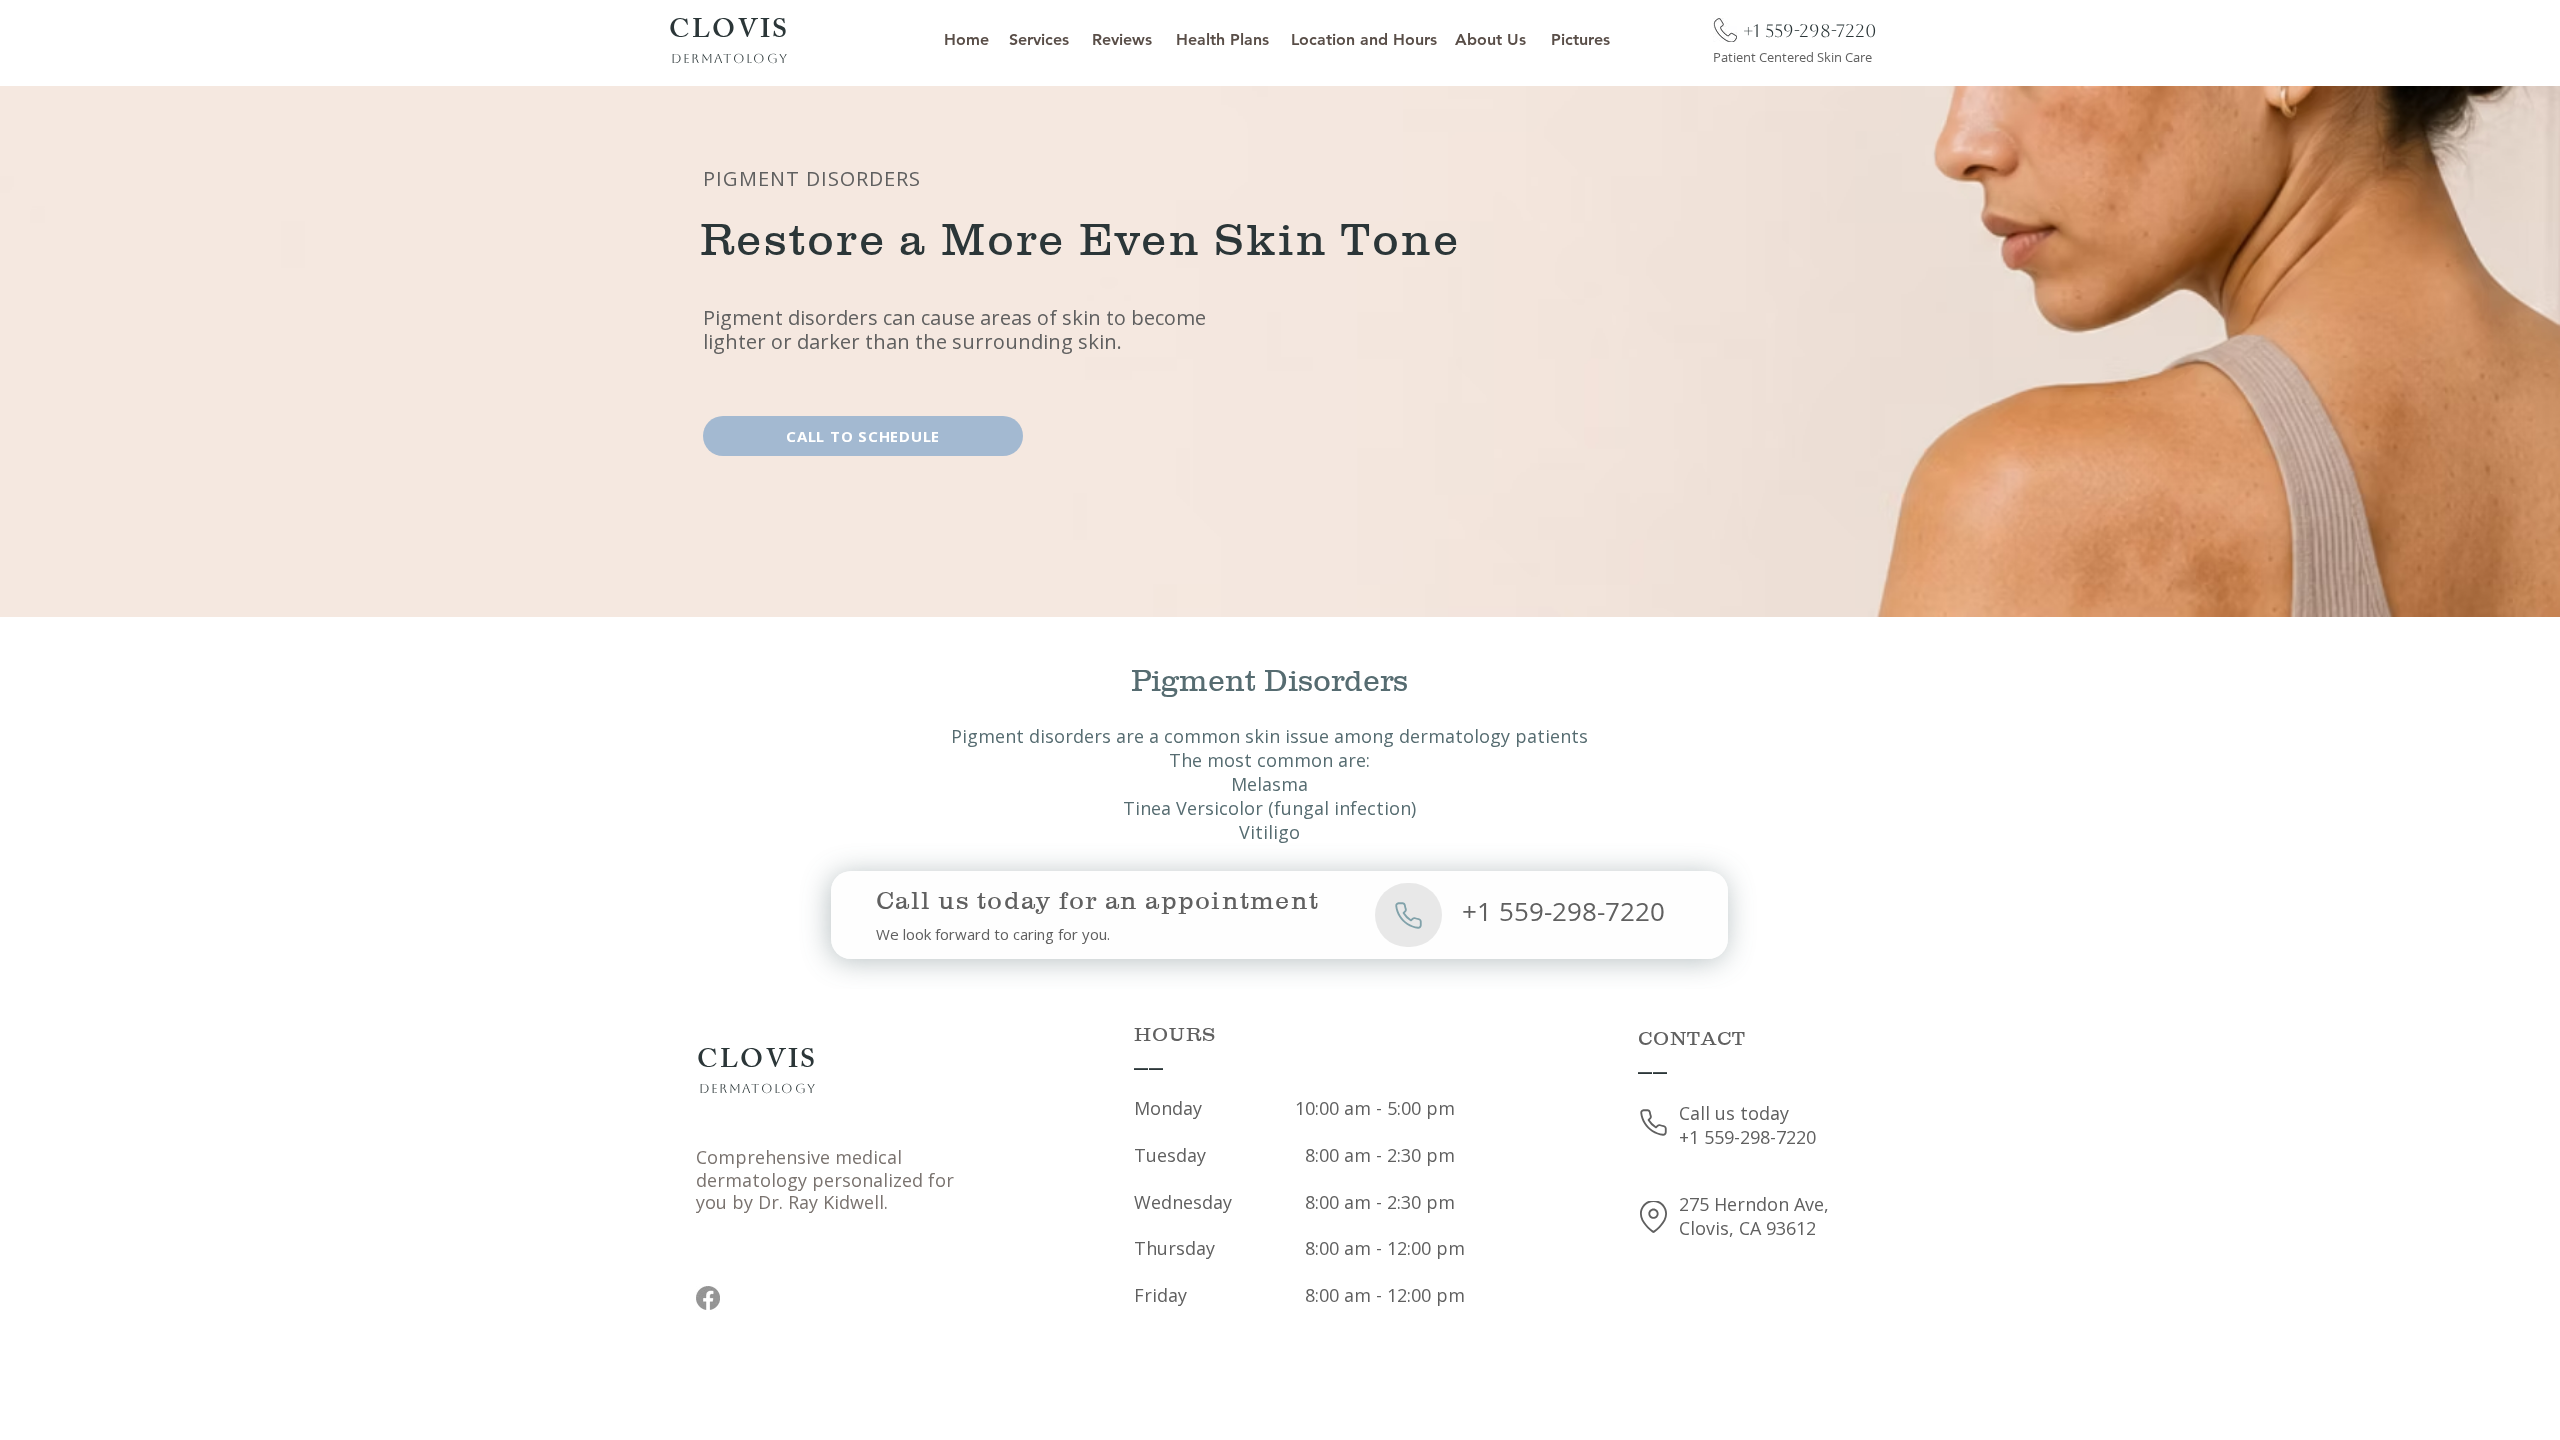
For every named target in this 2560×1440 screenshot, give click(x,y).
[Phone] (1725, 30)
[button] (1039, 40)
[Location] (1653, 1217)
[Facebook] (708, 1298)
